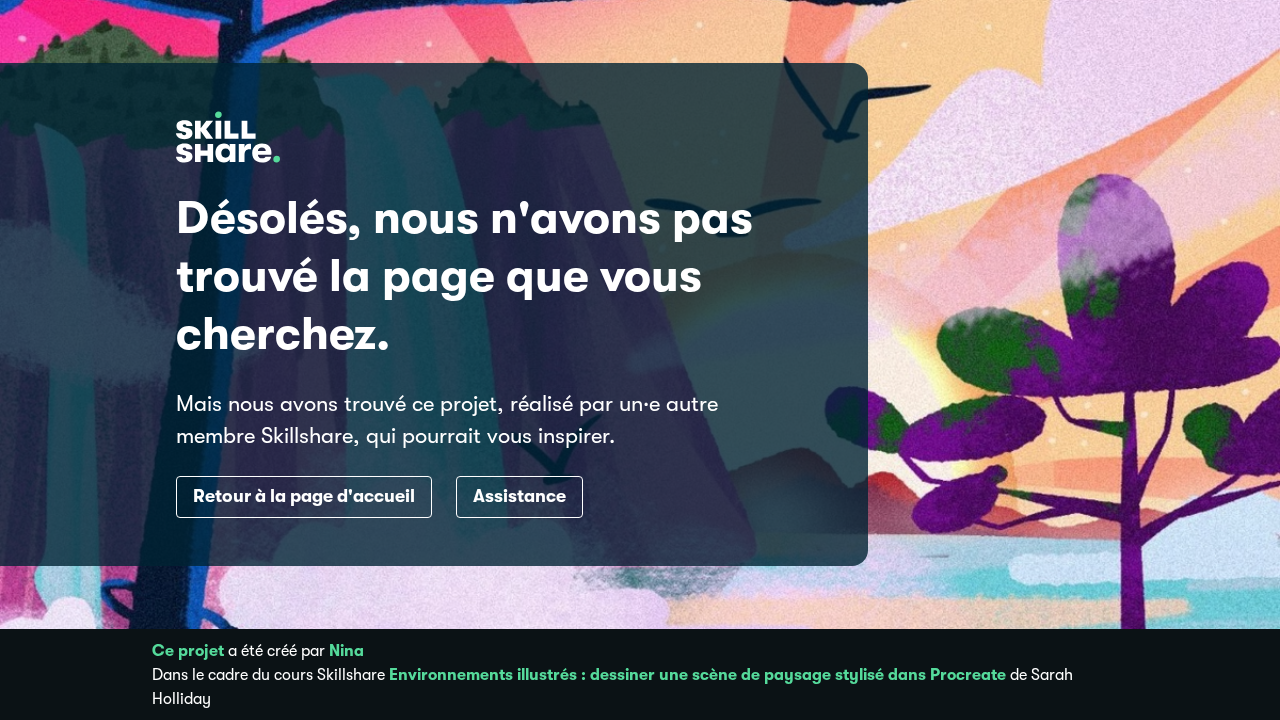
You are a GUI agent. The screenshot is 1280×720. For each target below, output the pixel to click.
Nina (346, 651)
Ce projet (188, 651)
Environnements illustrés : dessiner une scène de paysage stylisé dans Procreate (697, 675)
